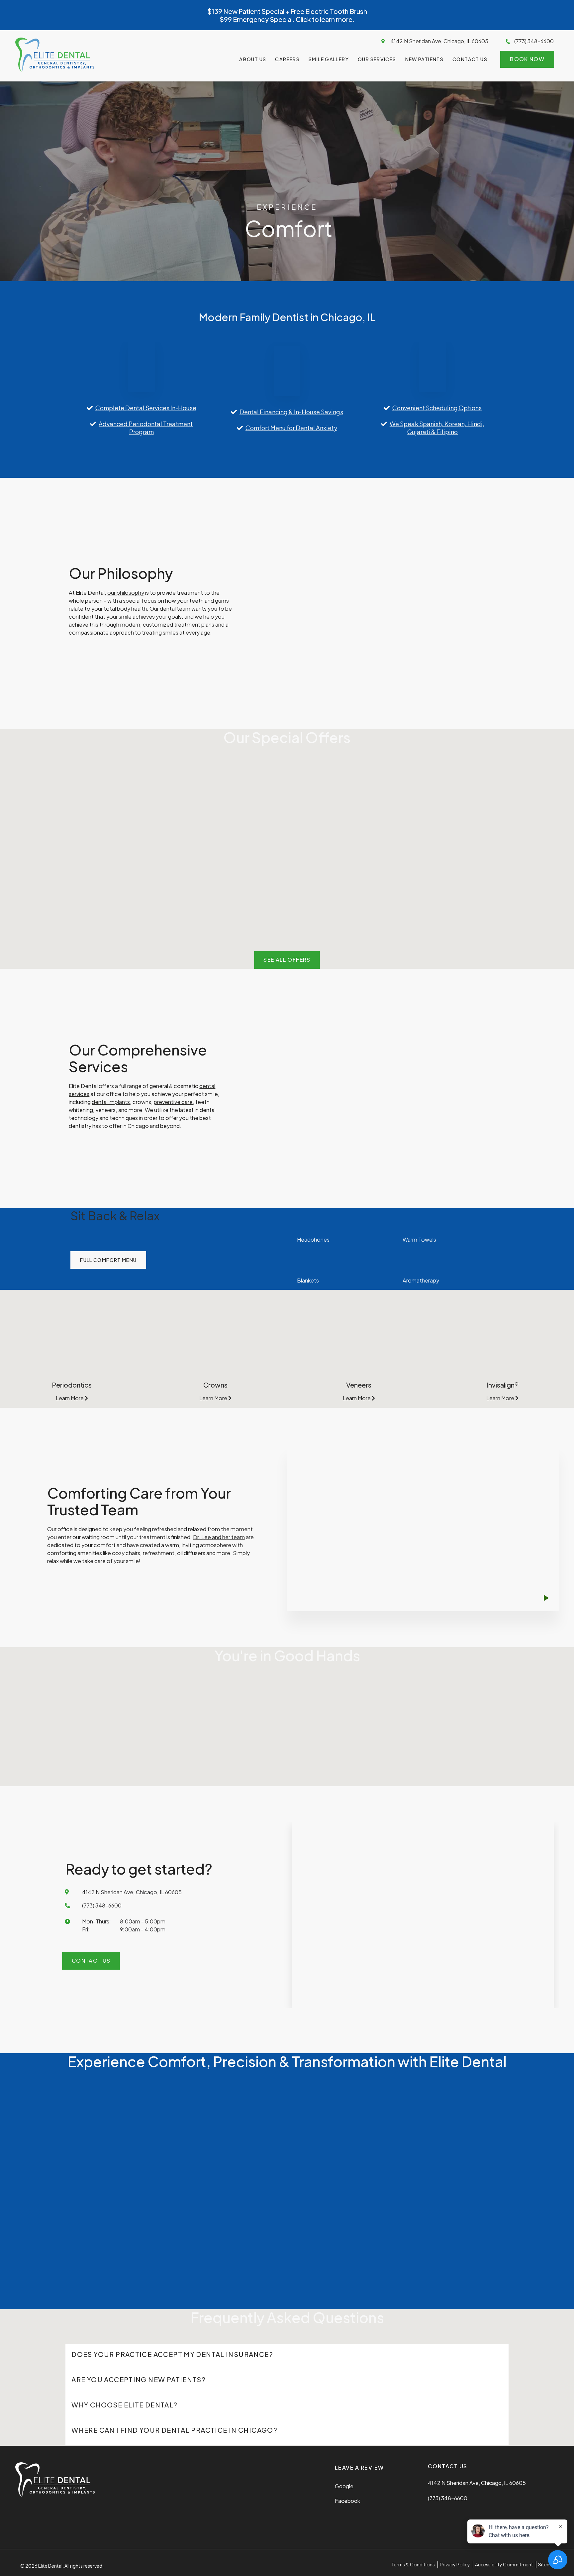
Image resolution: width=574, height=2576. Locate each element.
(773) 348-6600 (534, 41)
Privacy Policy (455, 2564)
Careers (287, 59)
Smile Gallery (329, 59)
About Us (253, 59)
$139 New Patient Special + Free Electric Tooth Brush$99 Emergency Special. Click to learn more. (287, 15)
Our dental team (170, 609)
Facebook (347, 2501)
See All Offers (287, 960)
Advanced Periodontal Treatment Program (146, 428)
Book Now (527, 59)
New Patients (425, 59)
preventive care (173, 1102)
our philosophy (126, 593)
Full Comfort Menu (108, 1260)
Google (344, 2486)
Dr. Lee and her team (219, 1537)
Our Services (377, 59)
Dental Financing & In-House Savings (291, 412)
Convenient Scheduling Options (437, 408)
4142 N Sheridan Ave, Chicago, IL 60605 (439, 41)
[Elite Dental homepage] (55, 70)
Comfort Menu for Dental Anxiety (291, 428)
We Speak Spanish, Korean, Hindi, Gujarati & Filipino (437, 428)
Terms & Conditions (413, 2564)
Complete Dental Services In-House (146, 408)
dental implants (111, 1102)
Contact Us (470, 59)
